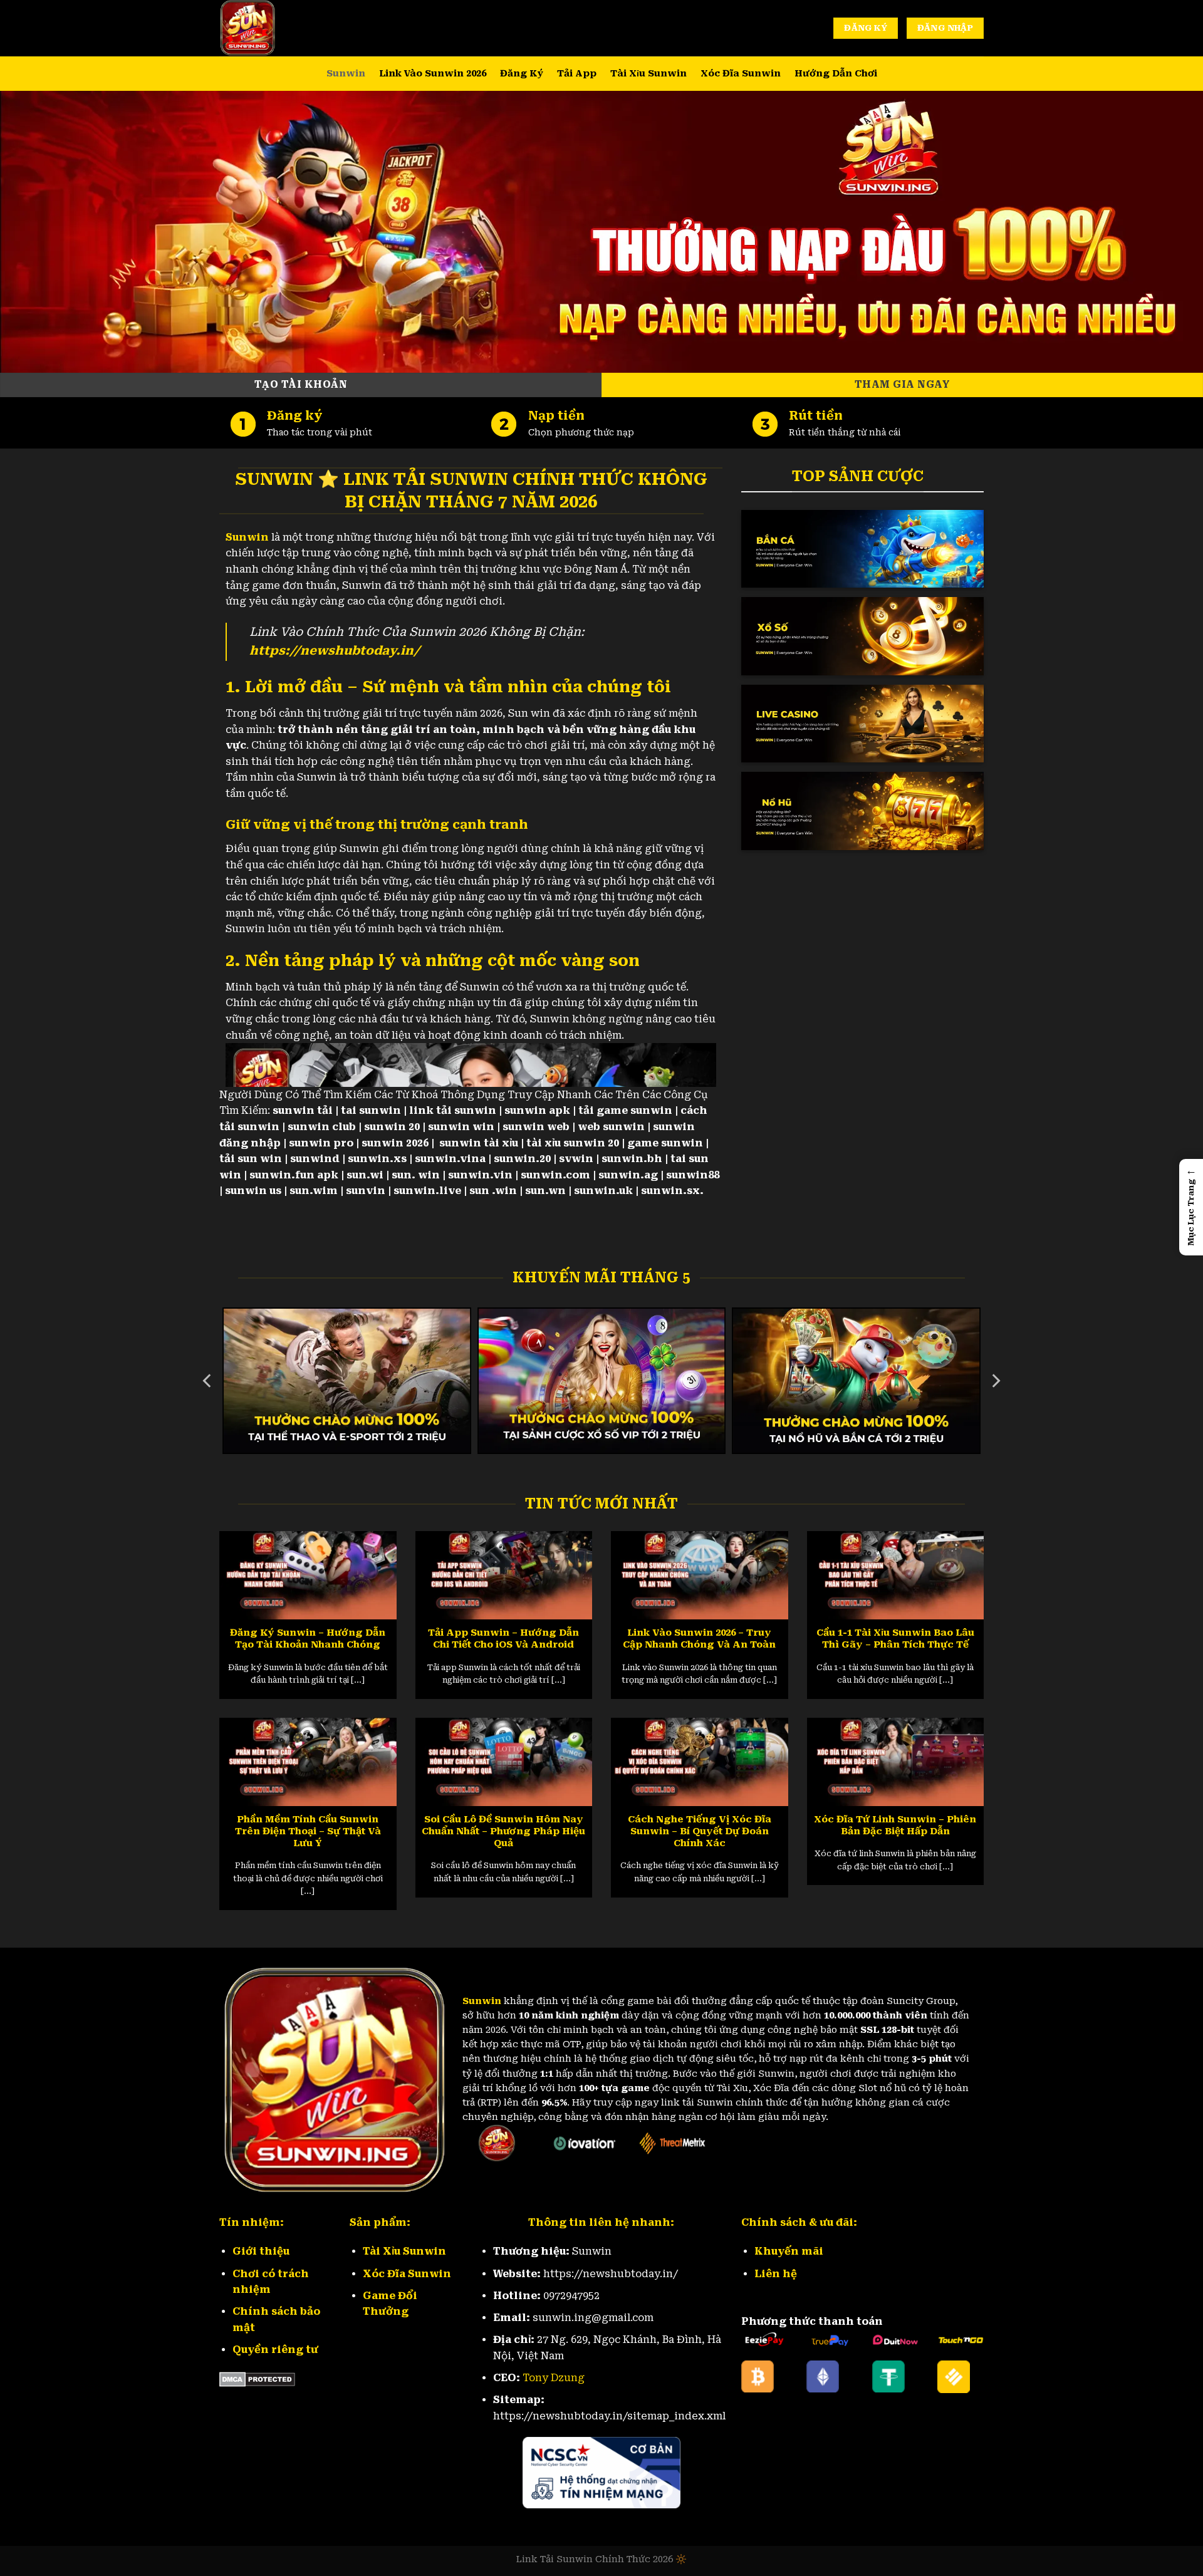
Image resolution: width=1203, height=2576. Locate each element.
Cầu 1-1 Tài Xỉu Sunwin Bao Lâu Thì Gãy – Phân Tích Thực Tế (895, 1639)
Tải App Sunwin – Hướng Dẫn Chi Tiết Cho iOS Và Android (503, 1639)
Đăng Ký (522, 74)
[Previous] (208, 1381)
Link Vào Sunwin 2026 (433, 74)
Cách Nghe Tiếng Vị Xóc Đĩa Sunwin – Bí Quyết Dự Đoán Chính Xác (700, 1831)
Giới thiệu (261, 2251)
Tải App (577, 74)
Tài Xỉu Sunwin (648, 74)
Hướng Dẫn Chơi (836, 74)
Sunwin (346, 74)
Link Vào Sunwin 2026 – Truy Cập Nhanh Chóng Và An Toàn (699, 1639)
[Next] (995, 1381)
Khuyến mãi (789, 2251)
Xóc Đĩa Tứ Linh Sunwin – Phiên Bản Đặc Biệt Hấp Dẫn (895, 1825)
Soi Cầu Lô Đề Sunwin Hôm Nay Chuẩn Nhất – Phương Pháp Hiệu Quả (503, 1831)
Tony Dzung (554, 2378)
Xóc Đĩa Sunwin (741, 74)
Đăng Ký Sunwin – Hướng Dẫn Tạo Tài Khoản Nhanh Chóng (308, 1639)
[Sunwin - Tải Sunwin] (282, 28)
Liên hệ (776, 2274)
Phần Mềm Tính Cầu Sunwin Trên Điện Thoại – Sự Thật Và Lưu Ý (308, 1831)
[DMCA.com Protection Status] (257, 2379)
